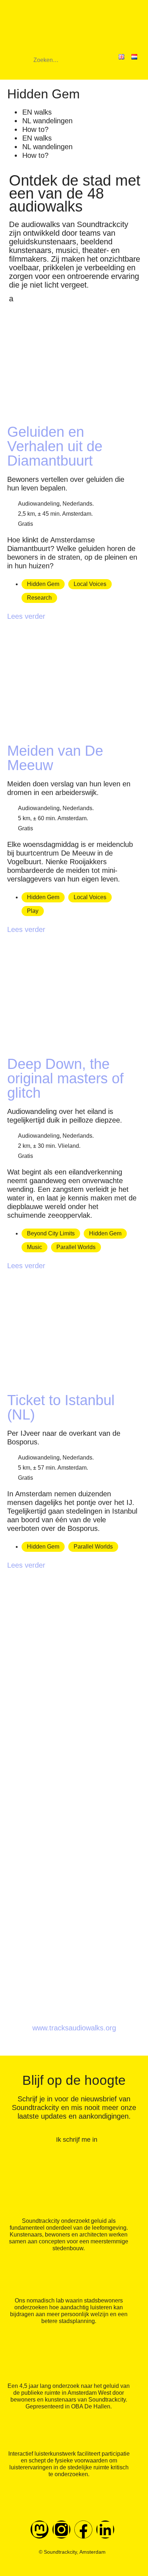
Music (34, 1247)
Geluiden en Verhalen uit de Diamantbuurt (55, 446)
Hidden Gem (43, 584)
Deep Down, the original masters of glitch (65, 1078)
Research (39, 598)
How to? (35, 129)
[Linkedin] (105, 2530)
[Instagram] (61, 2530)
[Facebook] (83, 2530)
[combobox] (64, 63)
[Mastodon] (40, 2530)
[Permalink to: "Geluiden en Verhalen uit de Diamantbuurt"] (72, 409)
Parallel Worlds (76, 1247)
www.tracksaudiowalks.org (74, 2028)
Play (33, 911)
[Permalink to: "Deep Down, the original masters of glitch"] (72, 1041)
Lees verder (26, 616)
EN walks (37, 112)
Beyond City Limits (51, 1233)
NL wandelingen (47, 121)
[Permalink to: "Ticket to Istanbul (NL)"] (72, 1378)
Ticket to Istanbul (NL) (61, 1407)
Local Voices (90, 584)
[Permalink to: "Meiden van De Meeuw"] (72, 728)
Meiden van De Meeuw (55, 758)
